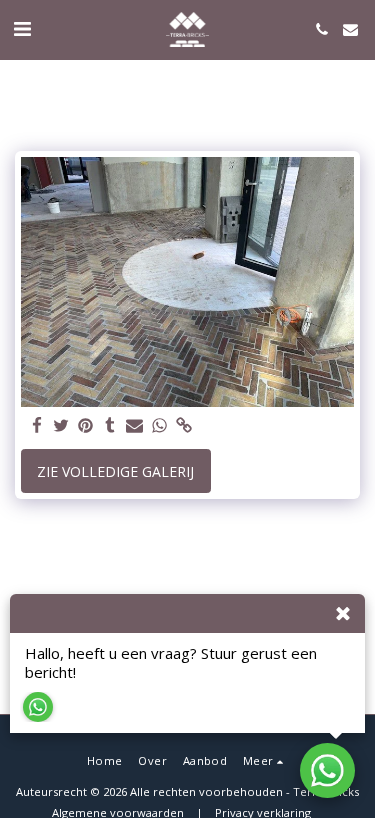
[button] (22, 28)
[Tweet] (62, 426)
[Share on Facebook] (37, 426)
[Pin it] (86, 426)
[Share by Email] (135, 426)
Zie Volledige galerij (115, 471)
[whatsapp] (160, 426)
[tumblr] (111, 426)
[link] (184, 426)
